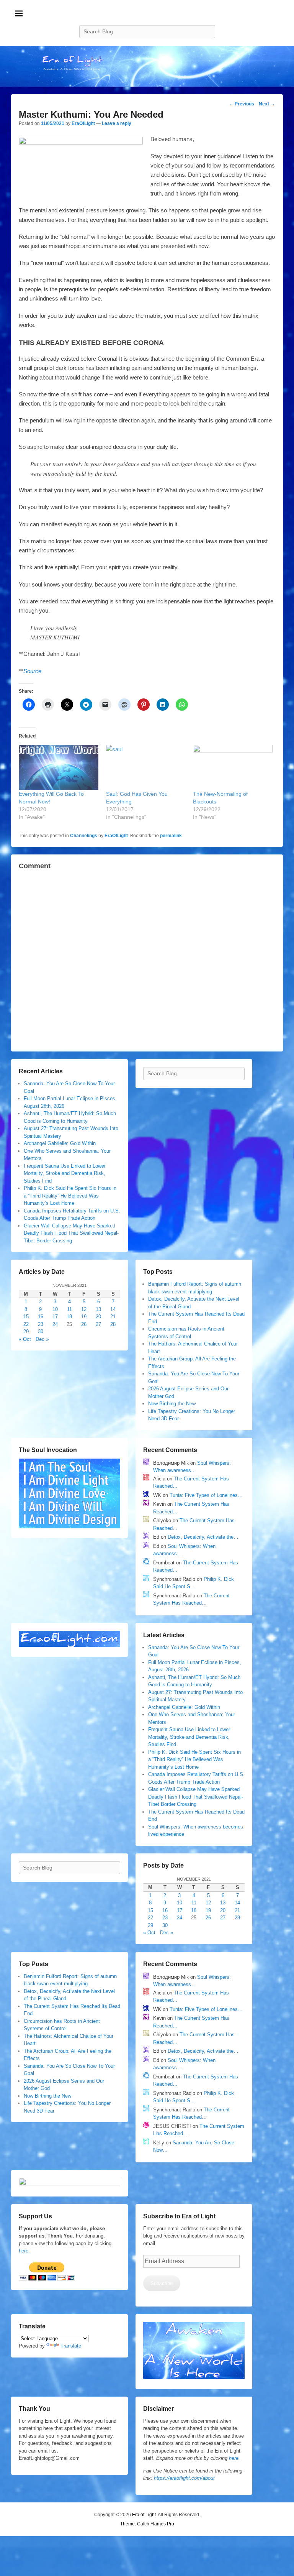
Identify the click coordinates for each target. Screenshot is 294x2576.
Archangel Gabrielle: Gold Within (60, 1143)
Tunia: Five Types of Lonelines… (206, 1495)
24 (55, 1324)
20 (98, 1317)
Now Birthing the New (172, 1404)
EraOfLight (83, 123)
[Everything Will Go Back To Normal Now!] (59, 768)
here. (24, 2251)
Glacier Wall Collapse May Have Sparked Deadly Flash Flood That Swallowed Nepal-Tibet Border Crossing (71, 1233)
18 (69, 1317)
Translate (71, 2346)
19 (84, 1317)
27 (98, 1324)
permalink (171, 836)
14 (113, 1309)
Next (267, 104)
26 (84, 1324)
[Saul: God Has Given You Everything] (146, 768)
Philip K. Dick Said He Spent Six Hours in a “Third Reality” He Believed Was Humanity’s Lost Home (70, 1196)
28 (113, 1324)
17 (55, 1317)
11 (69, 1309)
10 (55, 1309)
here (234, 2458)
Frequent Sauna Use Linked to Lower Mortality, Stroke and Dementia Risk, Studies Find (65, 1173)
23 (41, 1324)
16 (41, 1317)
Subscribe (162, 2283)
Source (32, 671)
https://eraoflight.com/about (184, 2478)
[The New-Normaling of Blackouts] (233, 768)
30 (41, 1332)
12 (84, 1309)
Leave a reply (117, 123)
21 (113, 1317)
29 (26, 1332)
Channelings (84, 836)
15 (26, 1317)
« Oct (25, 1339)
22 (26, 1324)
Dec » (42, 1339)
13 (98, 1309)
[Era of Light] (147, 67)
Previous (242, 104)
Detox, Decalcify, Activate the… (203, 1537)
